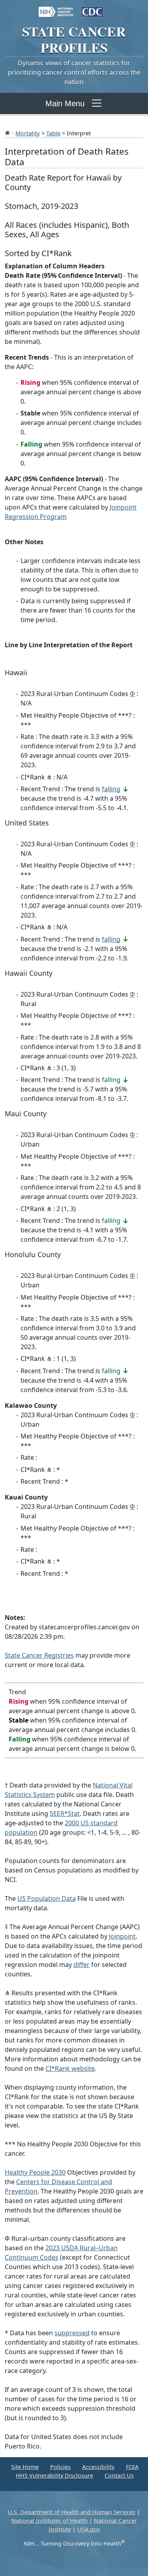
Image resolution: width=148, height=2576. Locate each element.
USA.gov (89, 2529)
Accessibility (98, 2467)
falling (111, 789)
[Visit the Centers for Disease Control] (92, 8)
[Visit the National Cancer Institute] (56, 8)
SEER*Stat (65, 1813)
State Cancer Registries (39, 1655)
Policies (60, 2467)
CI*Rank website (70, 2068)
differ (81, 1965)
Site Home (25, 2467)
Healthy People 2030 (35, 2172)
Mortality (28, 133)
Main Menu (65, 103)
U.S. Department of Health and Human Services (72, 2512)
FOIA (132, 2467)
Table (53, 133)
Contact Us (119, 2475)
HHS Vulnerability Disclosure (54, 2475)
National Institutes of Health (50, 2521)
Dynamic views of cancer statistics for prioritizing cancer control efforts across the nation (74, 72)
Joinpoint (122, 1936)
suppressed (72, 2333)
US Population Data (47, 1898)
